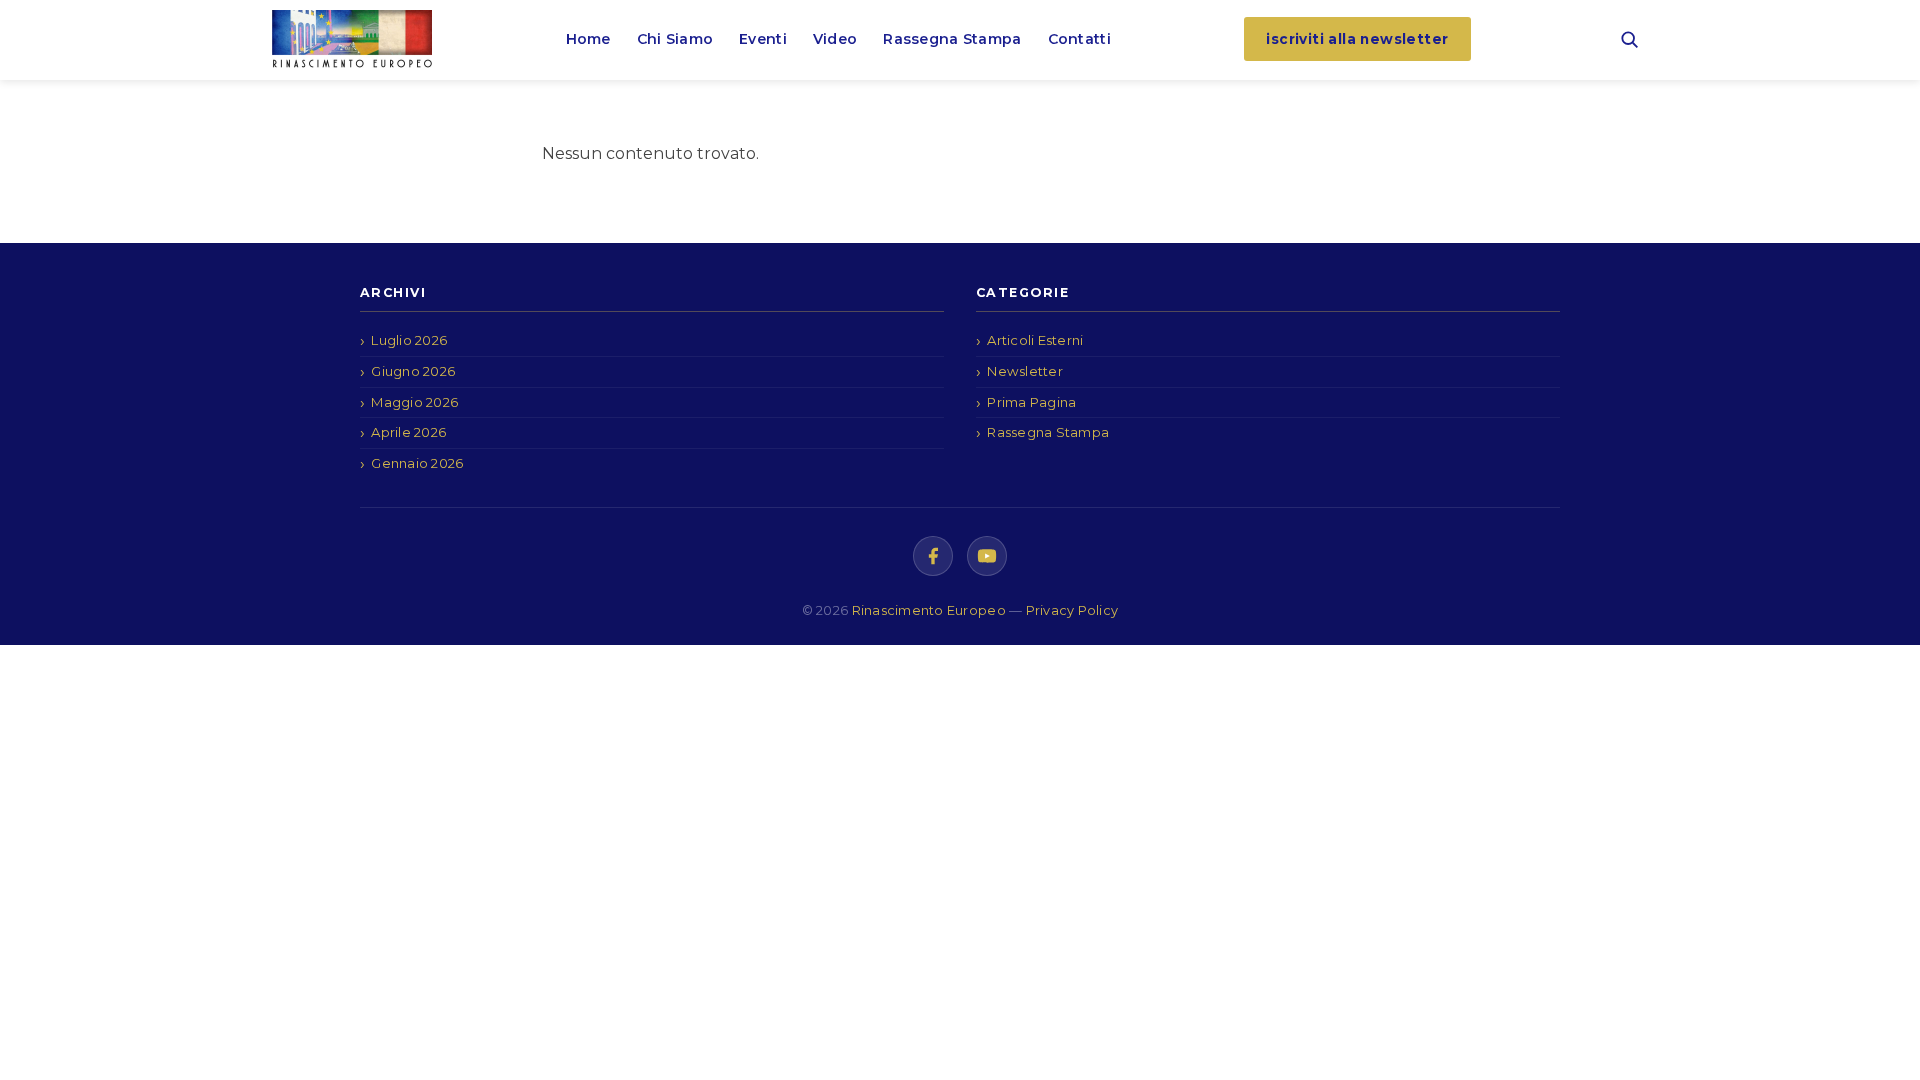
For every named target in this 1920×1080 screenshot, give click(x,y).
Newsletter (1025, 371)
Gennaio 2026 (417, 463)
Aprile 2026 (408, 432)
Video (835, 39)
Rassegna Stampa (952, 39)
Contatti (1079, 39)
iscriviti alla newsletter (1357, 39)
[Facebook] (933, 556)
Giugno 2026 (413, 371)
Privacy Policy (1072, 610)
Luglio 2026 (409, 340)
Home (588, 39)
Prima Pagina (1031, 402)
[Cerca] (1629, 39)
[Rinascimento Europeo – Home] (352, 39)
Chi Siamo (675, 39)
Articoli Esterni (1035, 340)
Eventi (763, 39)
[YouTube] (987, 556)
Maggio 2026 (414, 402)
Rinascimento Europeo (931, 610)
